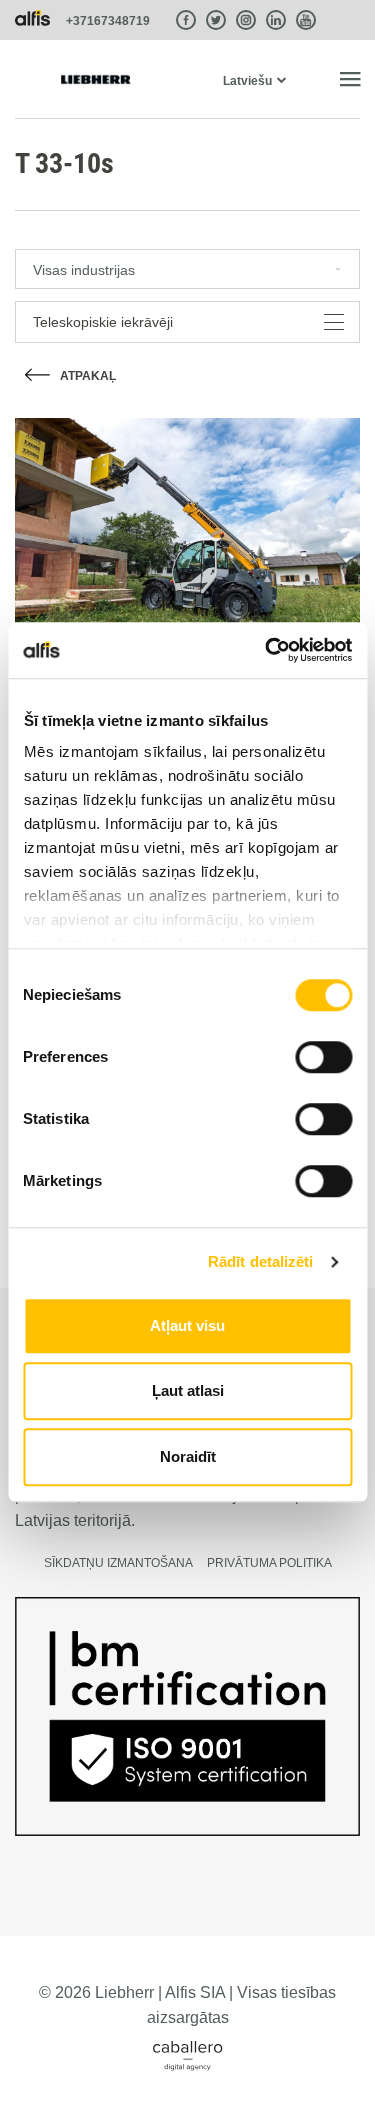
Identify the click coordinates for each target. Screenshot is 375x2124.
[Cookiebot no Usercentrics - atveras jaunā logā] (267, 650)
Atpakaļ (88, 376)
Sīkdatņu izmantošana (118, 1563)
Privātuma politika (269, 1563)
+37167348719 (108, 21)
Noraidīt (188, 1456)
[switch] (323, 1057)
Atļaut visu (187, 1325)
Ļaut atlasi (188, 1390)
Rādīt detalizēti (261, 1261)
